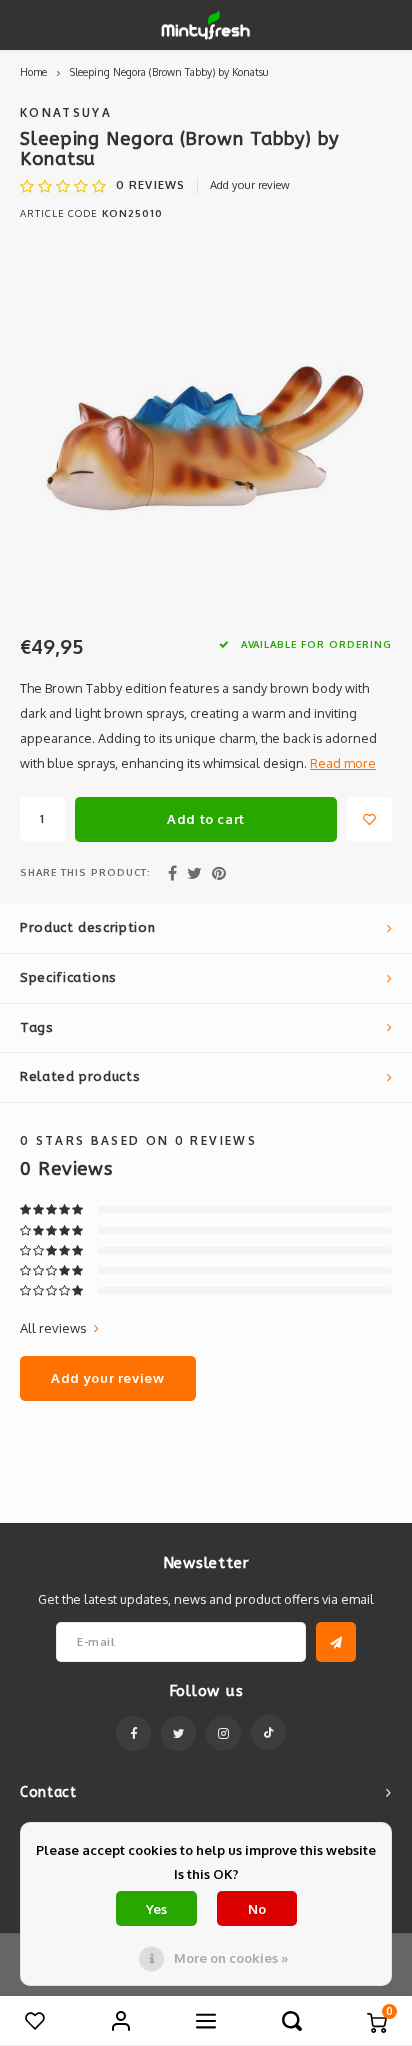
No (257, 1909)
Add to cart (206, 819)
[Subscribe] (336, 1642)
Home (33, 71)
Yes (156, 1909)
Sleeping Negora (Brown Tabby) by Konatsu (169, 71)
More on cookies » (231, 1958)
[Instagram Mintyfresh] (223, 1733)
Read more (343, 763)
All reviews (53, 1328)
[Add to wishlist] (369, 819)
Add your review (250, 185)
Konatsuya (66, 112)
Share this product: (85, 872)
